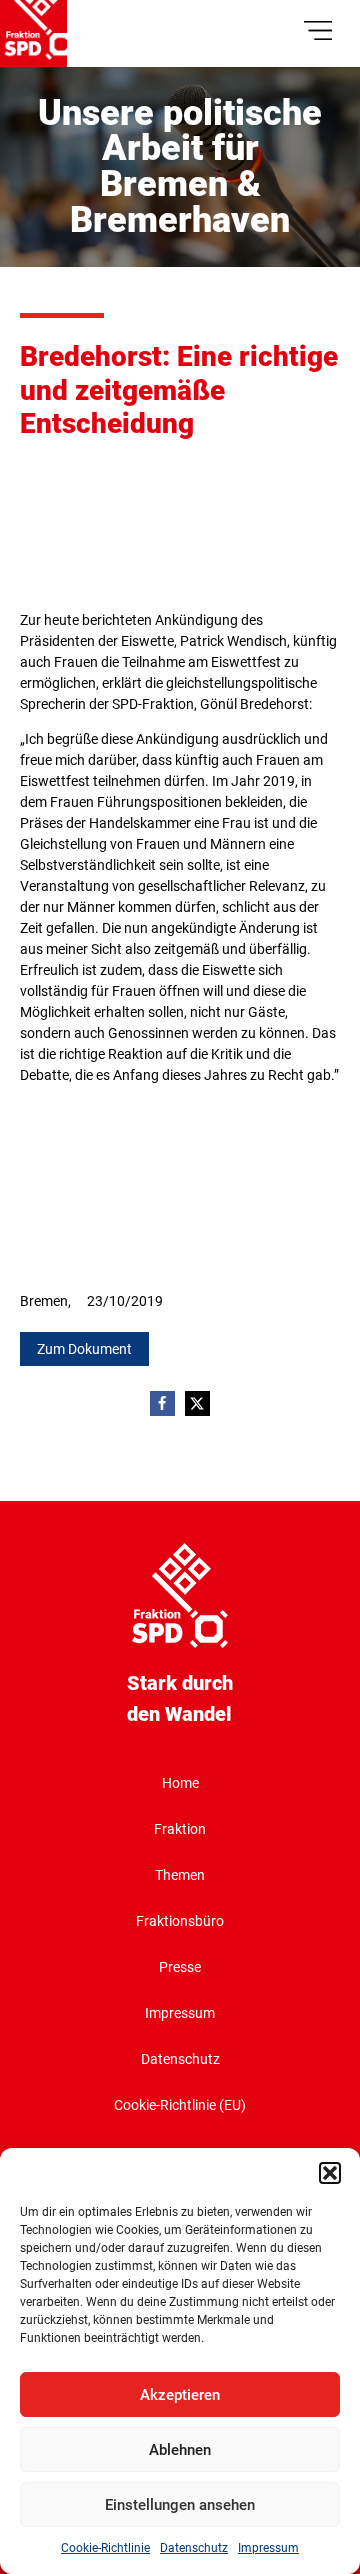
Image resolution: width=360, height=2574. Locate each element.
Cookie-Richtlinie (105, 2548)
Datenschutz (194, 2548)
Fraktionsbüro (180, 1921)
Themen (180, 1875)
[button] (330, 2173)
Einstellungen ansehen (180, 2505)
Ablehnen (180, 2450)
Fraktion (180, 1829)
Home (180, 1783)
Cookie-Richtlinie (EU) (180, 2105)
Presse (180, 1967)
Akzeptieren (180, 2395)
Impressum (268, 2548)
